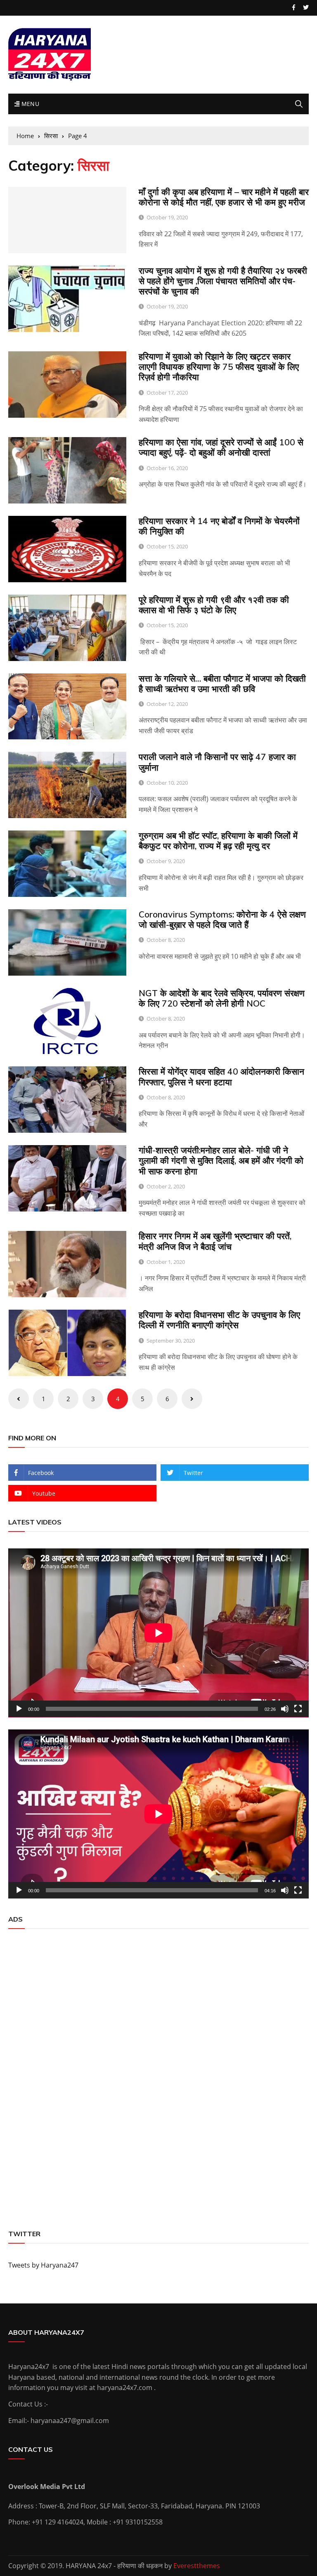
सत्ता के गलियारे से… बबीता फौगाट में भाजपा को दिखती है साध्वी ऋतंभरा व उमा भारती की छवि (222, 683)
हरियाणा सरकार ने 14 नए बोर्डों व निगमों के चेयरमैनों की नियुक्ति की (219, 526)
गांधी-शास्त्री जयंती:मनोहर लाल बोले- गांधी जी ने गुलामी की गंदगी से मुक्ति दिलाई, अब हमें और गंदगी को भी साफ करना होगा (221, 1160)
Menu (29, 104)
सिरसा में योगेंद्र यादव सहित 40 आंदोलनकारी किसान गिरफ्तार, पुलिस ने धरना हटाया (221, 1076)
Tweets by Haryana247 (43, 2265)
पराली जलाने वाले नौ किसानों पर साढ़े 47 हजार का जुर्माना (217, 762)
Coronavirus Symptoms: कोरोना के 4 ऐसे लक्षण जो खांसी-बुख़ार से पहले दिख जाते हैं (222, 919)
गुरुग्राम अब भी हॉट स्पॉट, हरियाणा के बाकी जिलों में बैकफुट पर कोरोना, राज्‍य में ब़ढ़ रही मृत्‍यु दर (218, 841)
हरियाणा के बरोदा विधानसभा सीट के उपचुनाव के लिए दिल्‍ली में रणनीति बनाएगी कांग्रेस (219, 1320)
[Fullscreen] (298, 1709)
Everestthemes (197, 2566)
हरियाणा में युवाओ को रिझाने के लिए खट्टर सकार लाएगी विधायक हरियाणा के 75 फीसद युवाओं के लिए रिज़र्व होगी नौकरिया (219, 367)
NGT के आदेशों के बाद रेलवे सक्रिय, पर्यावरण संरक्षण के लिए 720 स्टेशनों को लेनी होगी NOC (222, 998)
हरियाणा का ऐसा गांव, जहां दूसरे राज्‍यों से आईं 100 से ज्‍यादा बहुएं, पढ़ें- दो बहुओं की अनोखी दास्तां (221, 447)
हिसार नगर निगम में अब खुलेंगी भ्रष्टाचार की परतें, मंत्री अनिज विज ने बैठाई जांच (215, 1241)
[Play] (19, 1709)
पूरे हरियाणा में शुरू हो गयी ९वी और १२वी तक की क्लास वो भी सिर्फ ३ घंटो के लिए (214, 605)
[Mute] (285, 1709)
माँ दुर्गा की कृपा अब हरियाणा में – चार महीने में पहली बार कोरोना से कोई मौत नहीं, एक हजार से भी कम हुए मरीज (224, 197)
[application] (158, 1633)
